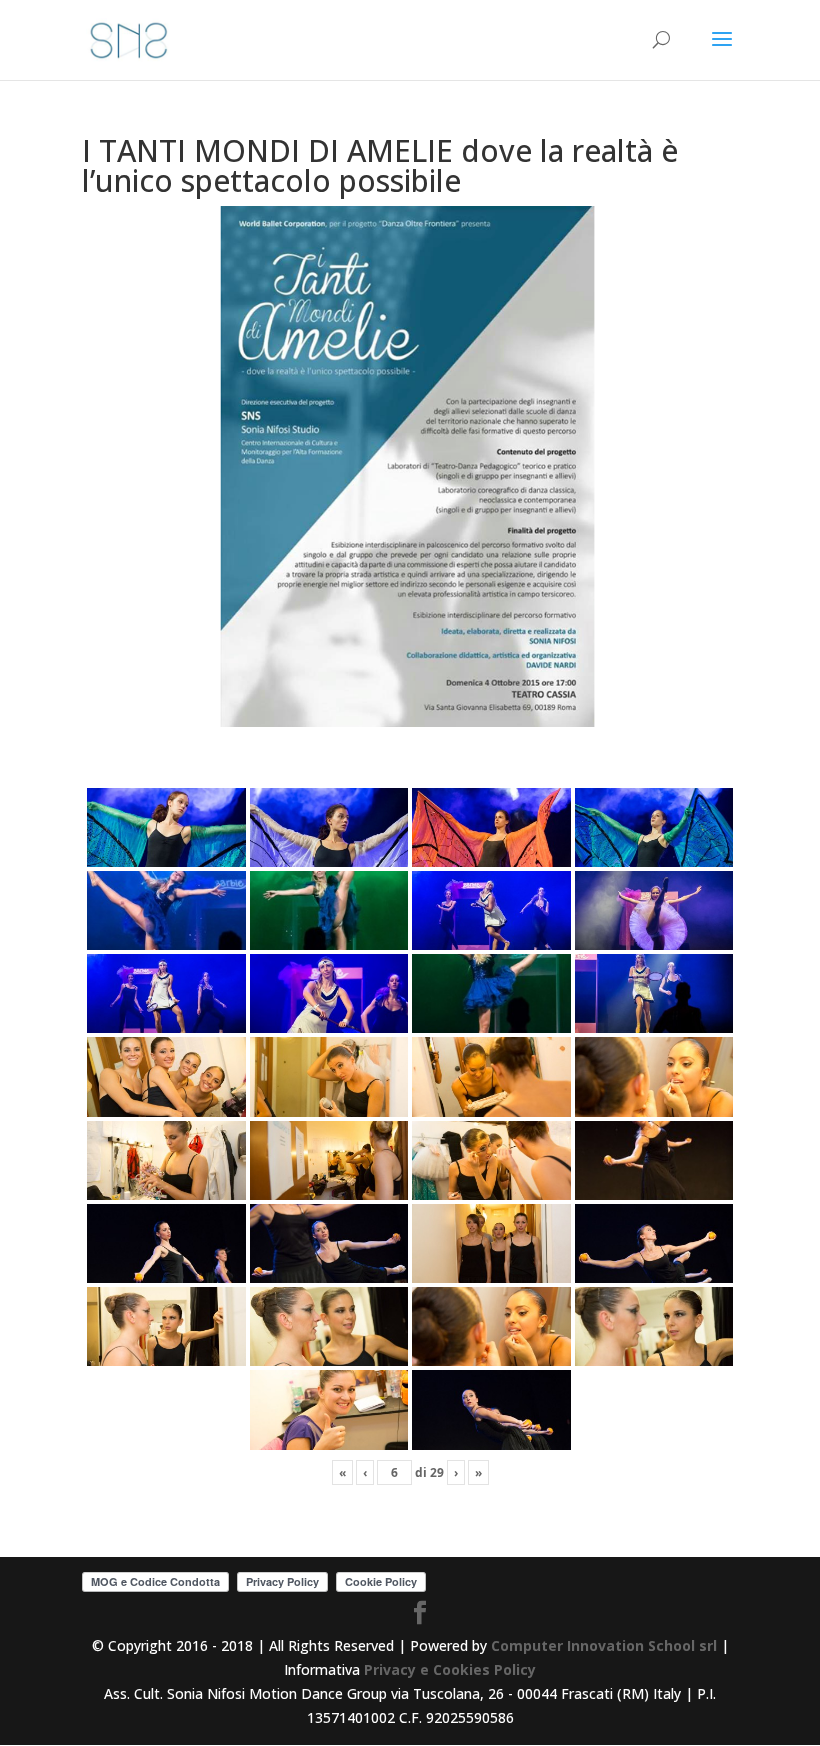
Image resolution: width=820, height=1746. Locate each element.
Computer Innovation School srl (604, 1645)
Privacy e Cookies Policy (450, 1669)
